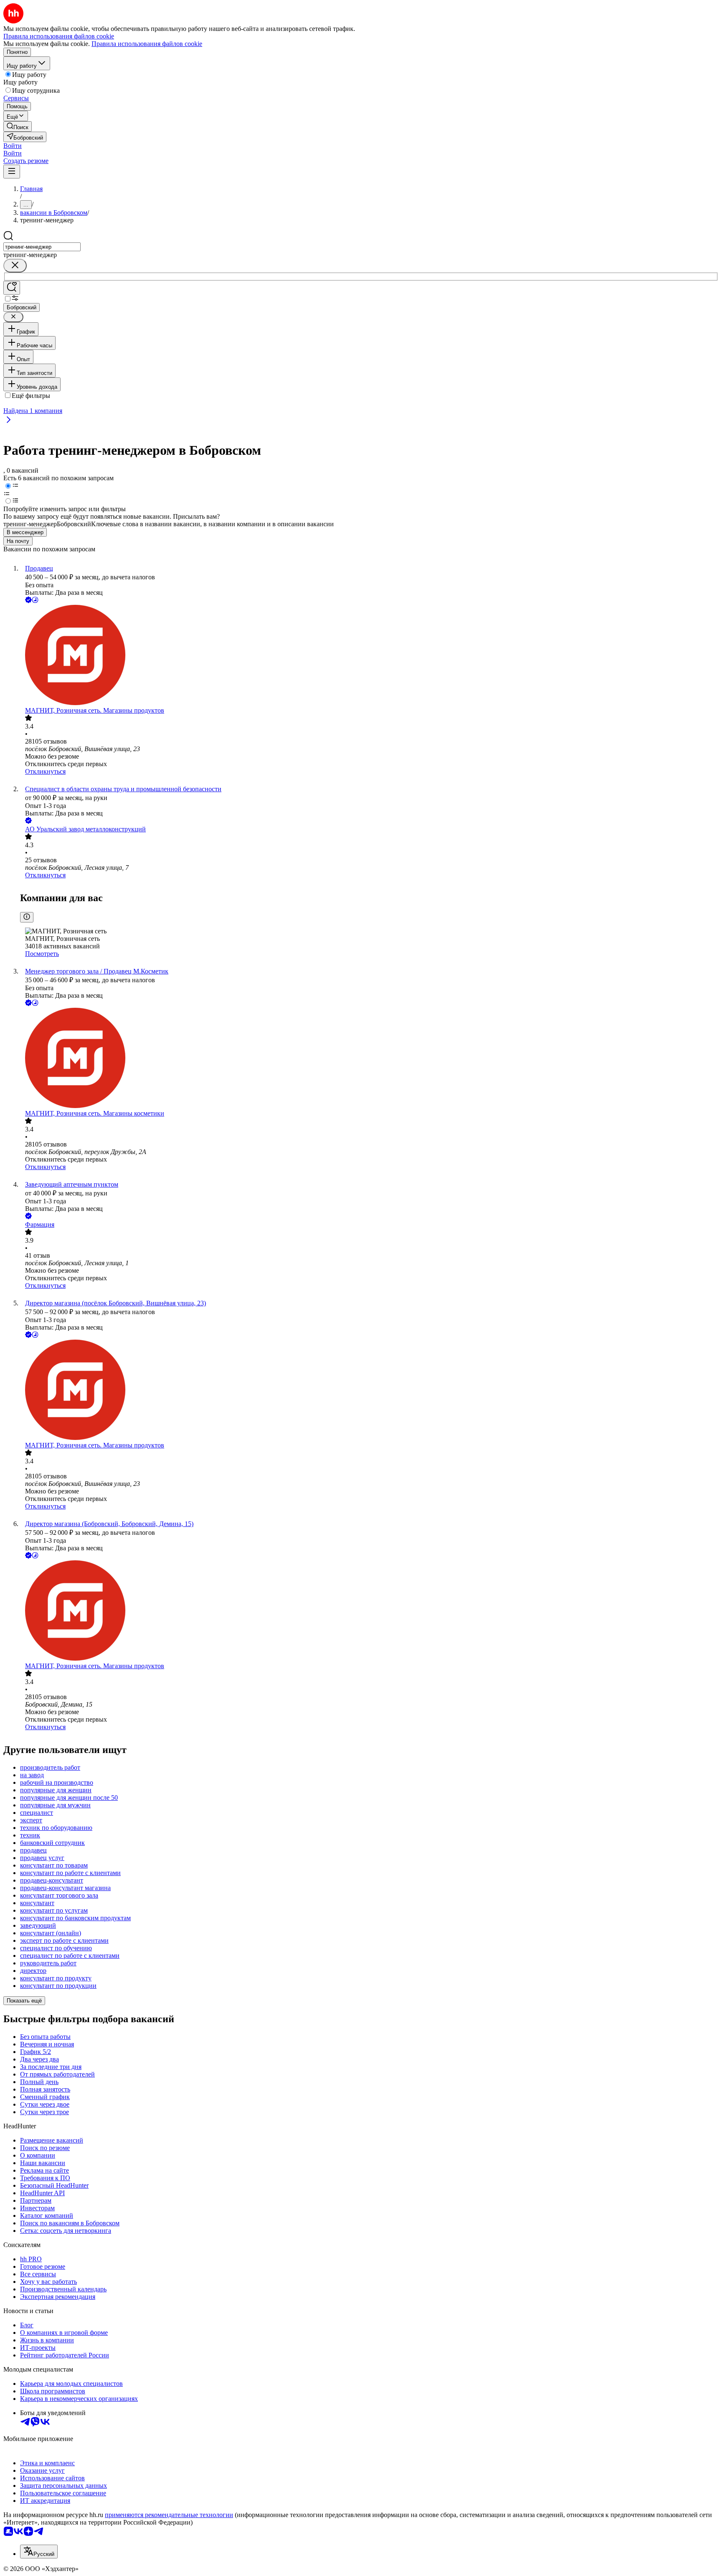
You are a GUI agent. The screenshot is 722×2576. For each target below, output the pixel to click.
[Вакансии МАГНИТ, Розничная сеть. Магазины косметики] (369, 1059)
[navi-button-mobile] (12, 172)
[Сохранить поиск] (12, 288)
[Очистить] (15, 266)
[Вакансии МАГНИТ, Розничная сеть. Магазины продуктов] (369, 656)
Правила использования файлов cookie (147, 44)
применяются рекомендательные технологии (169, 2515)
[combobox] (42, 247)
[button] (13, 146)
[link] (18, 126)
